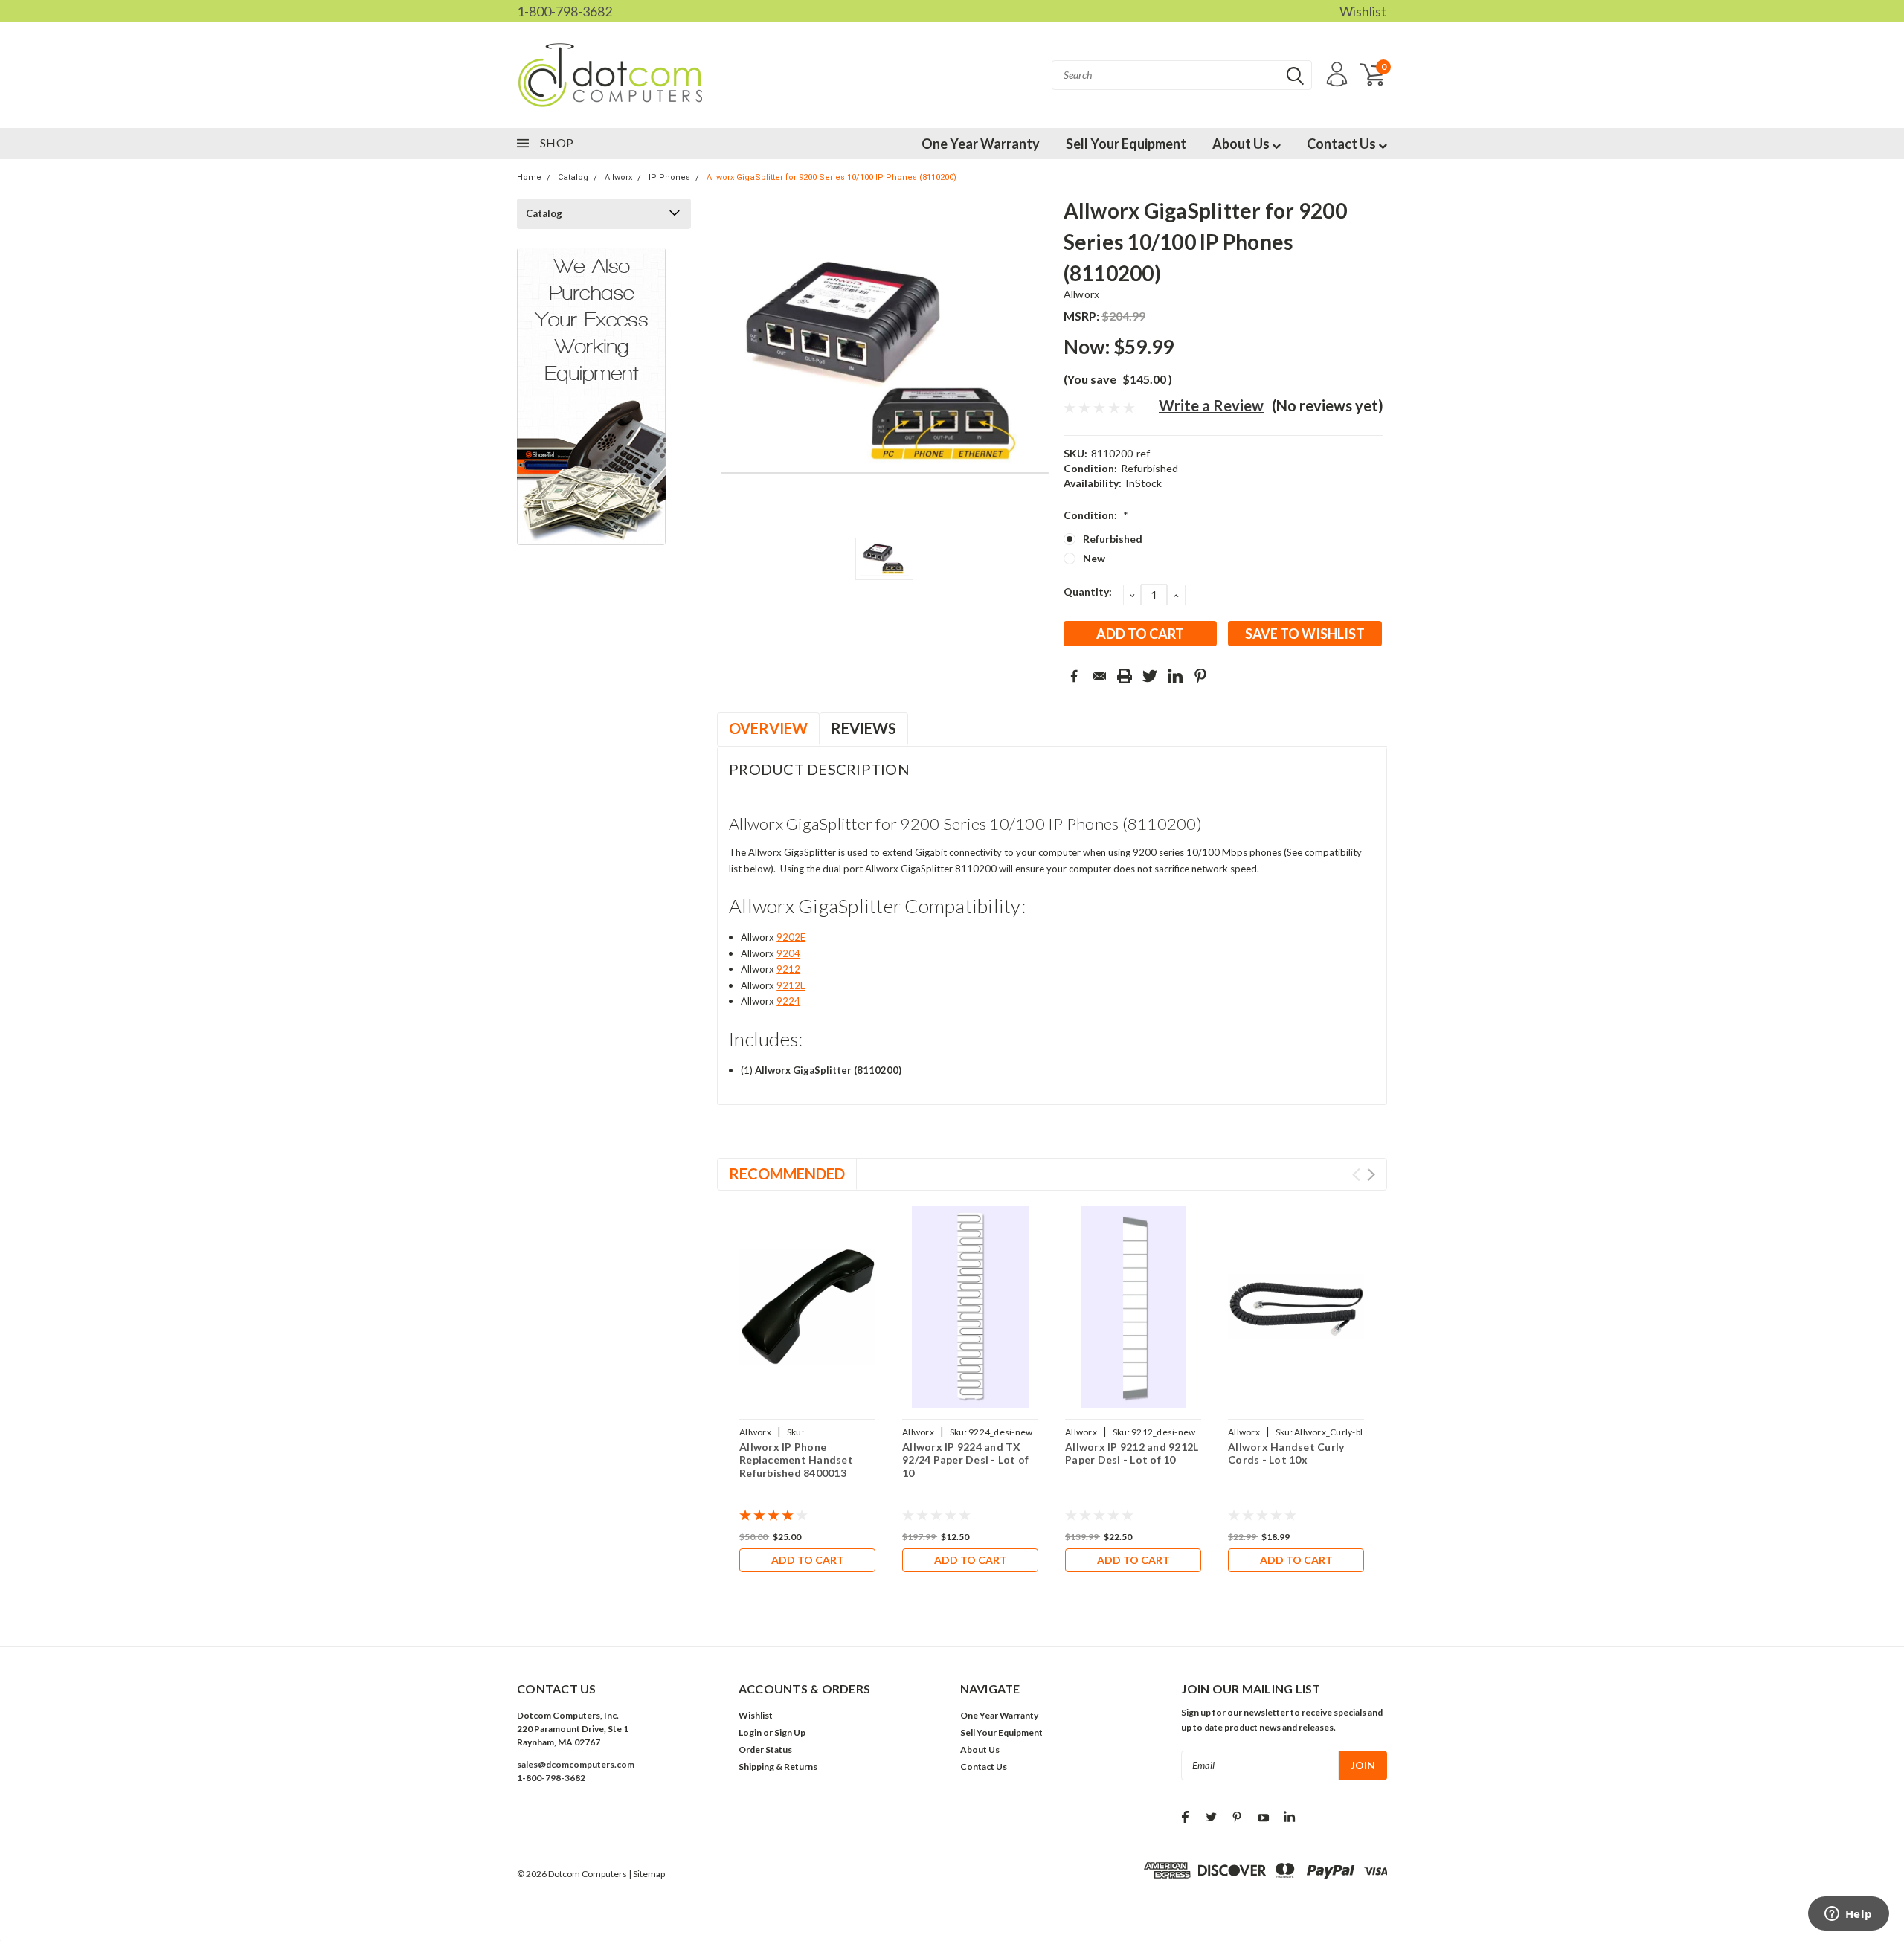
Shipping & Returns (778, 1767)
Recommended (787, 1174)
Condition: (1096, 515)
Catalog (573, 177)
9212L (791, 985)
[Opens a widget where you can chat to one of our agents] (1848, 1915)
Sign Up (790, 1732)
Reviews (863, 728)
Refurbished (1113, 539)
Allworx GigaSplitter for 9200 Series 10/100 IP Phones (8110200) (832, 177)
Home (529, 177)
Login (750, 1732)
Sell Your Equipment (1126, 144)
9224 (788, 1001)
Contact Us (1342, 144)
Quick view (808, 1307)
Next (1371, 1175)
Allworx (618, 177)
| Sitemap (647, 1874)
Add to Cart (808, 1560)
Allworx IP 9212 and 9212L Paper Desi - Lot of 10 (1132, 1454)
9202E (791, 937)
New (1094, 558)
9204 (788, 953)
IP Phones (669, 177)
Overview (768, 728)
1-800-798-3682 (565, 11)
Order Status (765, 1750)
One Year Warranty (981, 144)
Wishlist (1363, 11)
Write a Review (1211, 405)
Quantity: (1088, 592)
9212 (788, 969)
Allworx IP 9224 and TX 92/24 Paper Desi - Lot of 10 (965, 1460)
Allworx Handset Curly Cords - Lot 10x (1286, 1454)
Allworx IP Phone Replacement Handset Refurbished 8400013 (796, 1460)
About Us (1242, 144)
